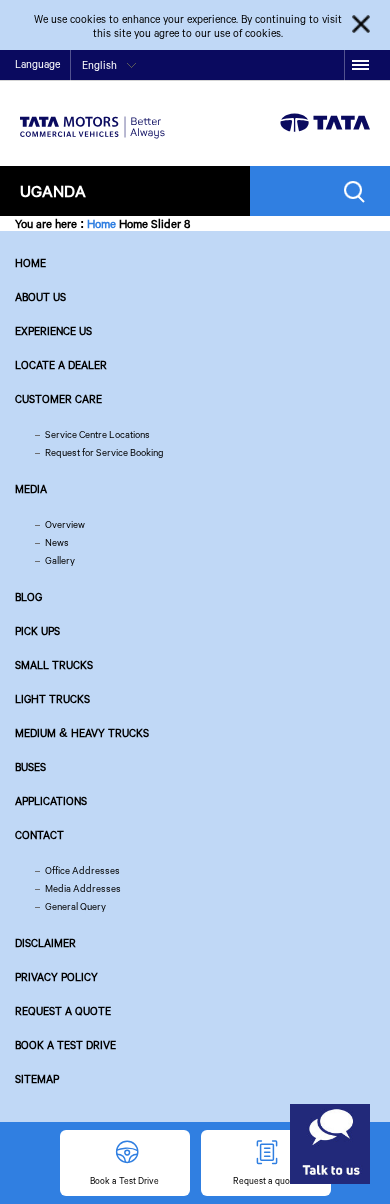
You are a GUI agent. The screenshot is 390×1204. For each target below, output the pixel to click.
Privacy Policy (56, 977)
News (57, 542)
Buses (30, 767)
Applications (51, 801)
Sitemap (37, 1079)
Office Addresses (82, 870)
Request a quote (63, 1011)
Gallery (60, 560)
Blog (28, 597)
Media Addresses (83, 888)
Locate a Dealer (61, 365)
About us (40, 297)
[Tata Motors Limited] (92, 115)
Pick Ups (37, 631)
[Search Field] (359, 191)
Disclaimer (45, 943)
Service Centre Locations (97, 434)
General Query (75, 906)
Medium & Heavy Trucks (82, 733)
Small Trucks (54, 665)
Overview (65, 524)
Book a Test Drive (65, 1045)
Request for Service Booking (104, 452)
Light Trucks (52, 699)
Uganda (53, 190)
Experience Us (53, 331)
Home (101, 223)
